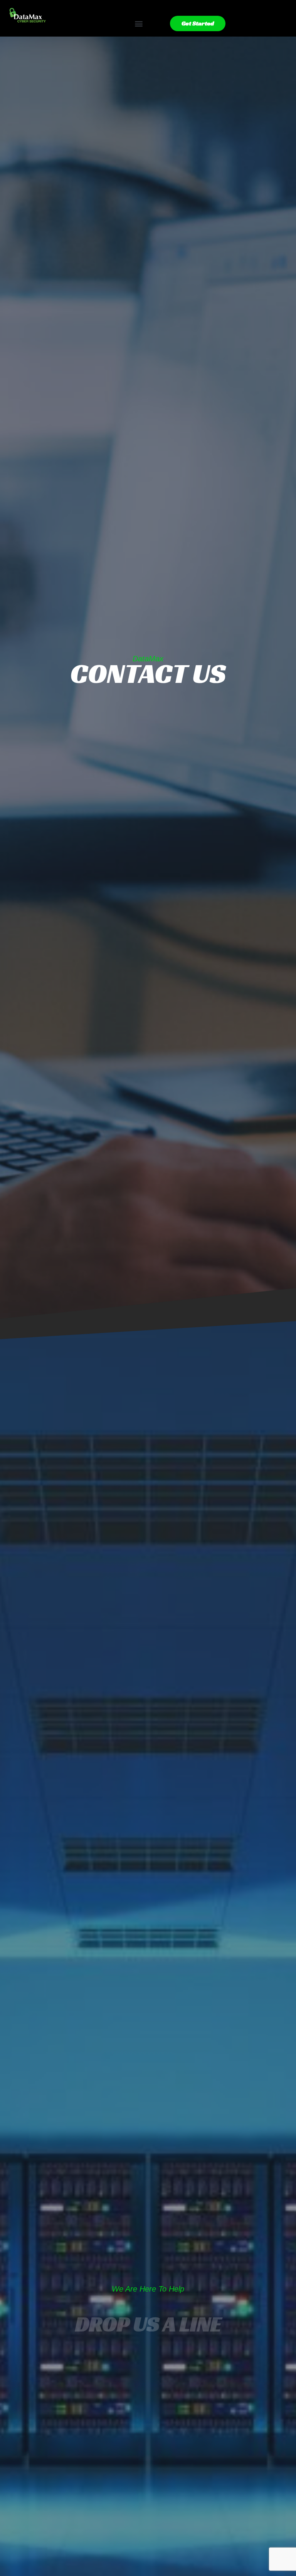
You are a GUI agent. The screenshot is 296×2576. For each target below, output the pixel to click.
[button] (139, 24)
